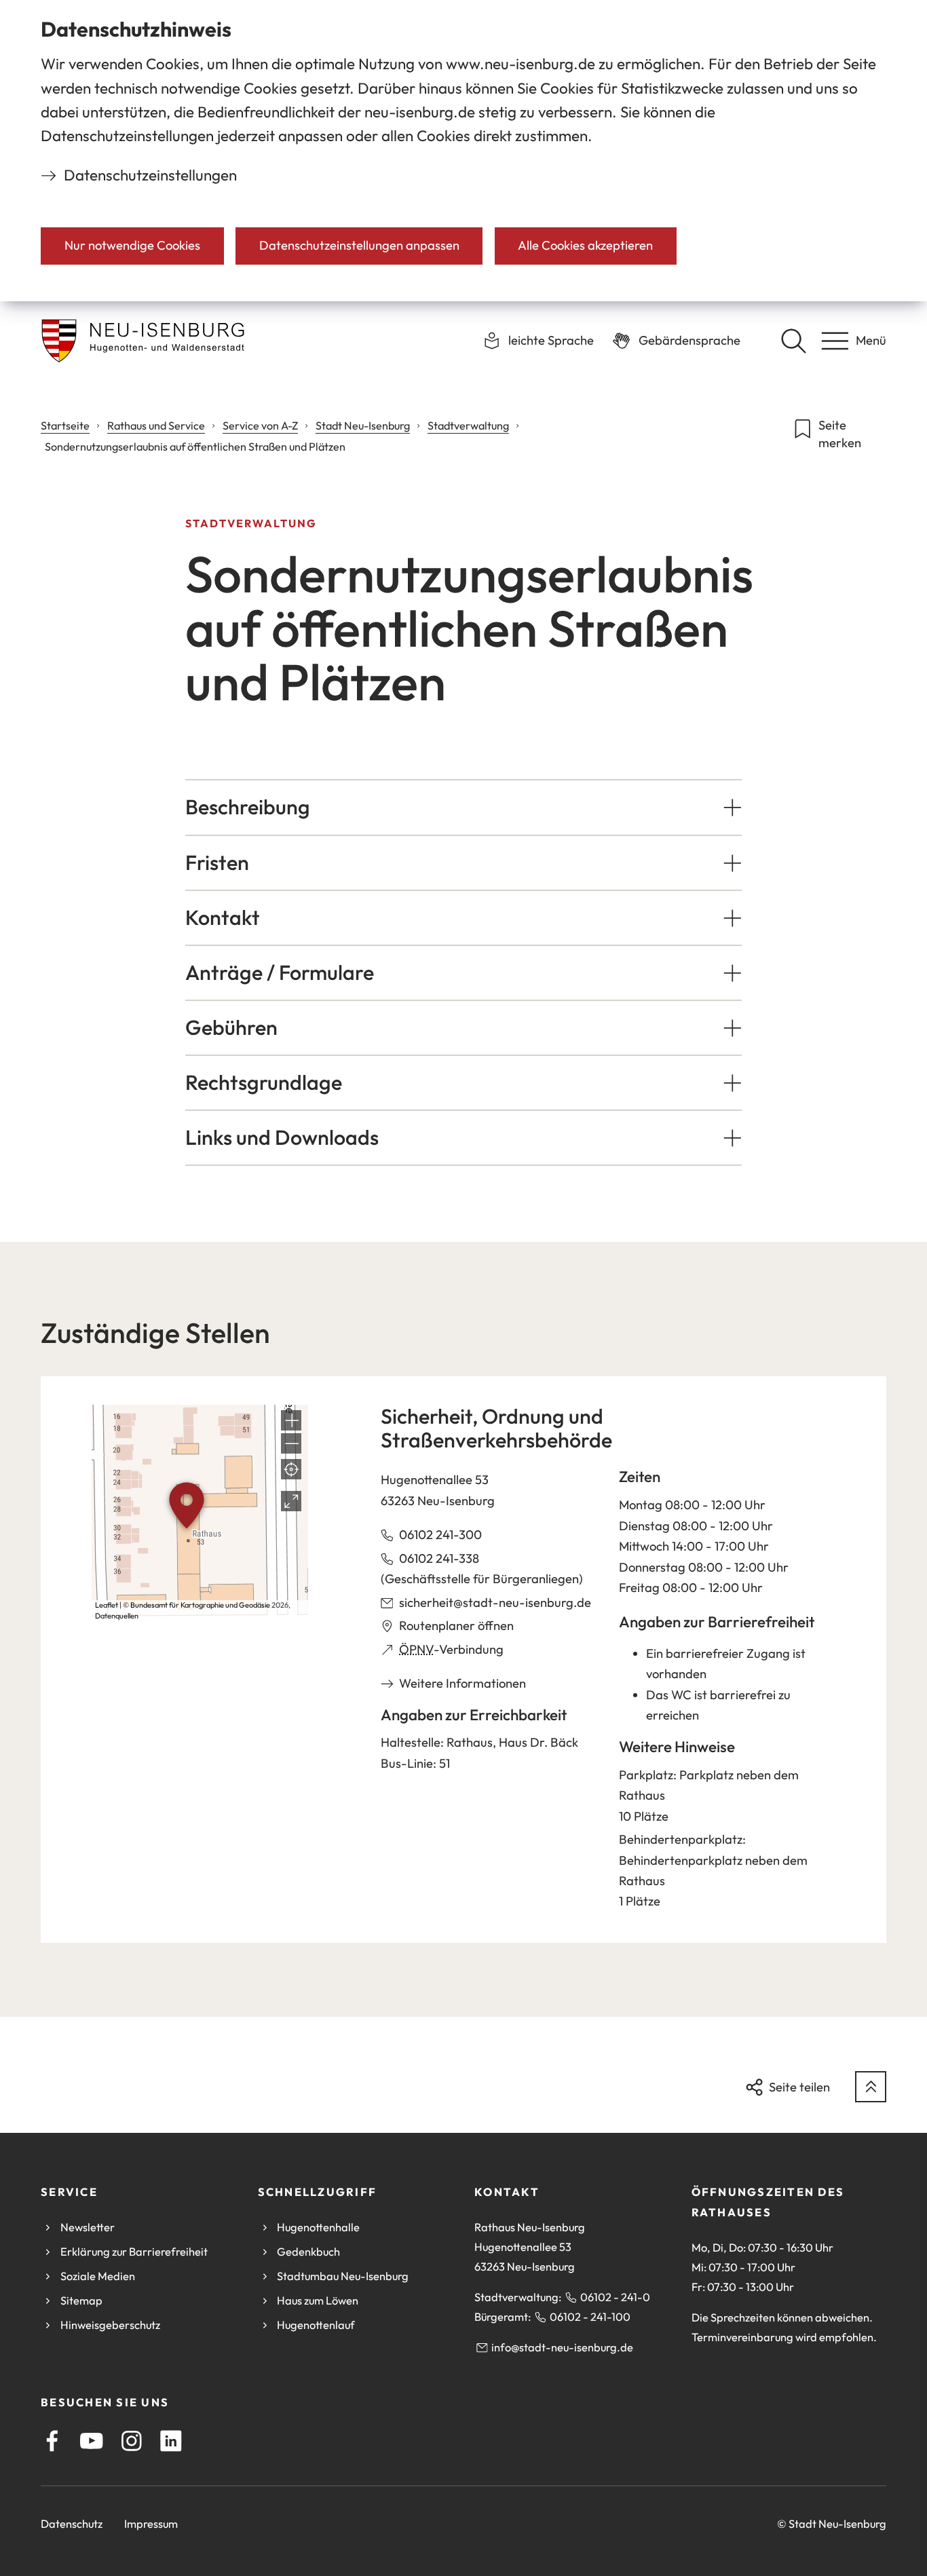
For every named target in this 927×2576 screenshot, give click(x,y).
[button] (463, 807)
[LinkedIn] (171, 2441)
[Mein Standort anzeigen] (291, 1469)
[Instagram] (132, 2441)
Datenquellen (117, 1616)
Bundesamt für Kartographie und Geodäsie (200, 1605)
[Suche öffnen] (793, 341)
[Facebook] (52, 2441)
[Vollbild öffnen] (291, 1501)
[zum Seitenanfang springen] (871, 2087)
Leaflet (107, 1605)
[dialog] (463, 151)
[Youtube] (92, 2441)
